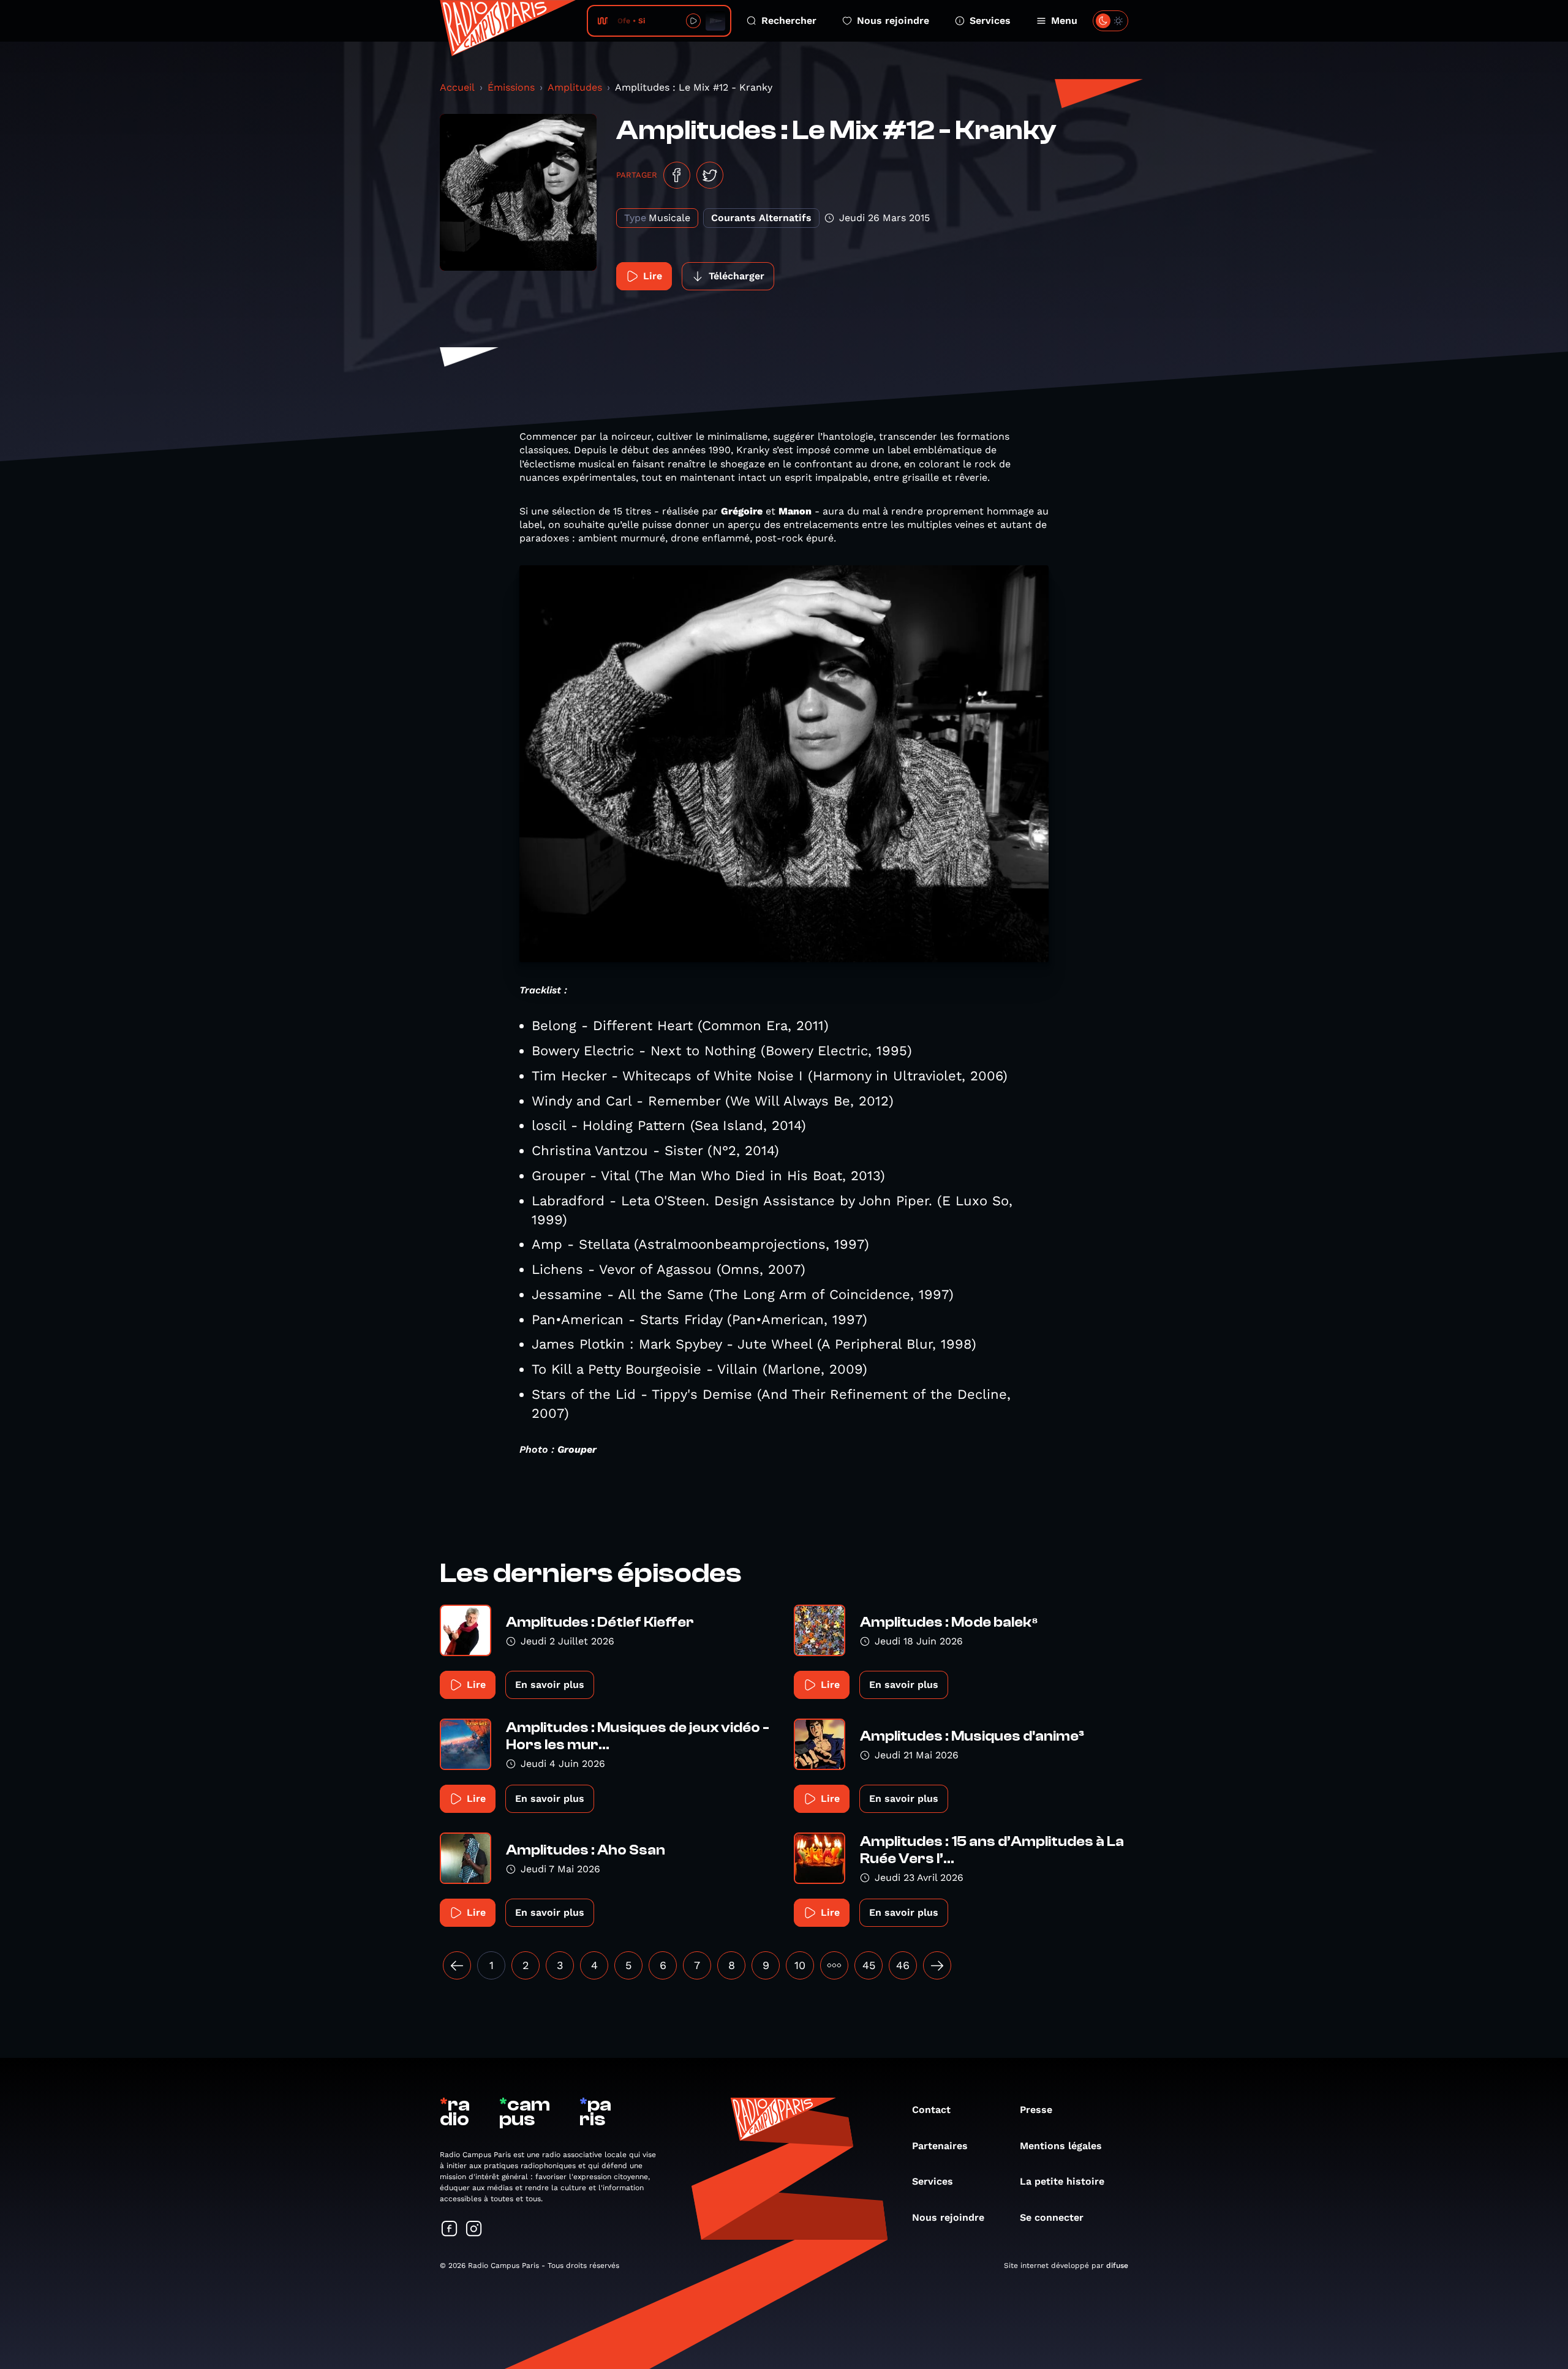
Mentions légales (1061, 2146)
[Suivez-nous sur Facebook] (450, 2230)
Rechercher (789, 21)
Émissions (511, 87)
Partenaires (940, 2146)
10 (800, 1965)
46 (903, 1965)
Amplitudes (575, 87)
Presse (1036, 2110)
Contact (931, 2110)
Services (990, 21)
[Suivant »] (937, 1965)
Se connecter (1052, 2217)
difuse (1117, 2265)
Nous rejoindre (893, 21)
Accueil (457, 87)
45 (869, 1965)
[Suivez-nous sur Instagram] (474, 2230)
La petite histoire (1062, 2181)
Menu (1064, 21)
